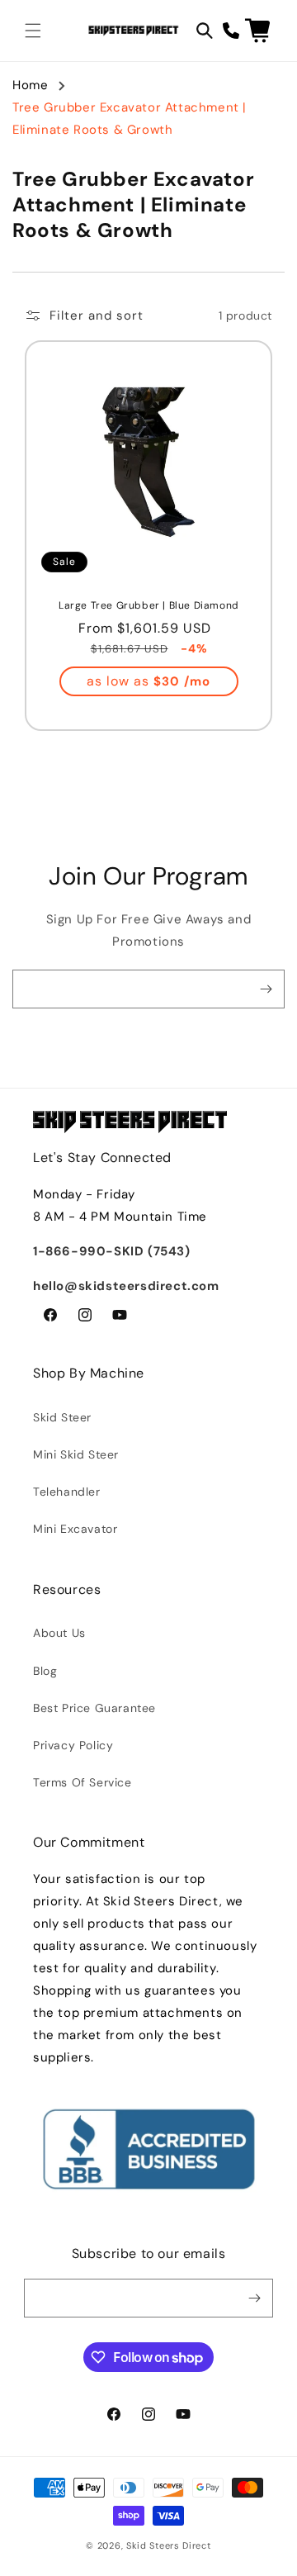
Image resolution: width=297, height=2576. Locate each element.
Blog (45, 1671)
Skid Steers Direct (169, 2545)
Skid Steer (62, 1417)
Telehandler (67, 1492)
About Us (59, 1633)
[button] (33, 31)
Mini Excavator (75, 1529)
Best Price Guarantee (94, 1708)
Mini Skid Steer (76, 1454)
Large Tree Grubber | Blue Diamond (149, 606)
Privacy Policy (73, 1745)
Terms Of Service (82, 1782)
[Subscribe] (266, 989)
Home (30, 85)
